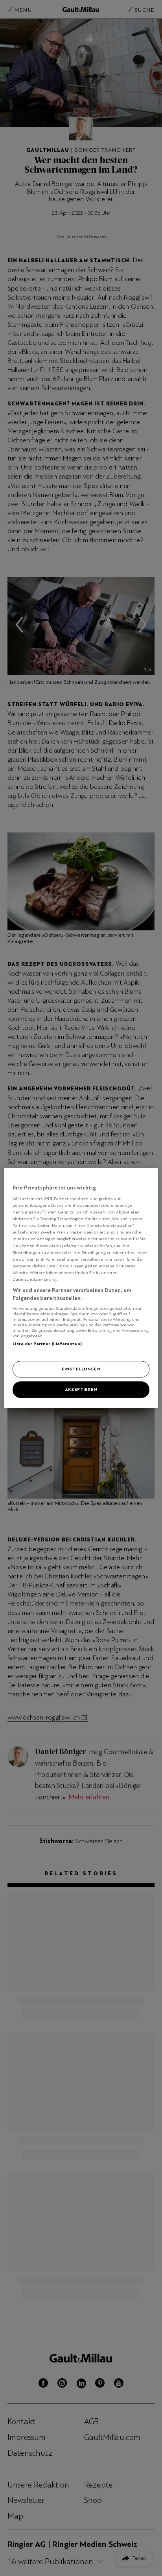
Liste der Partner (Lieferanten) (47, 1344)
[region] (81, 1288)
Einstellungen (81, 1369)
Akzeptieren (81, 1389)
